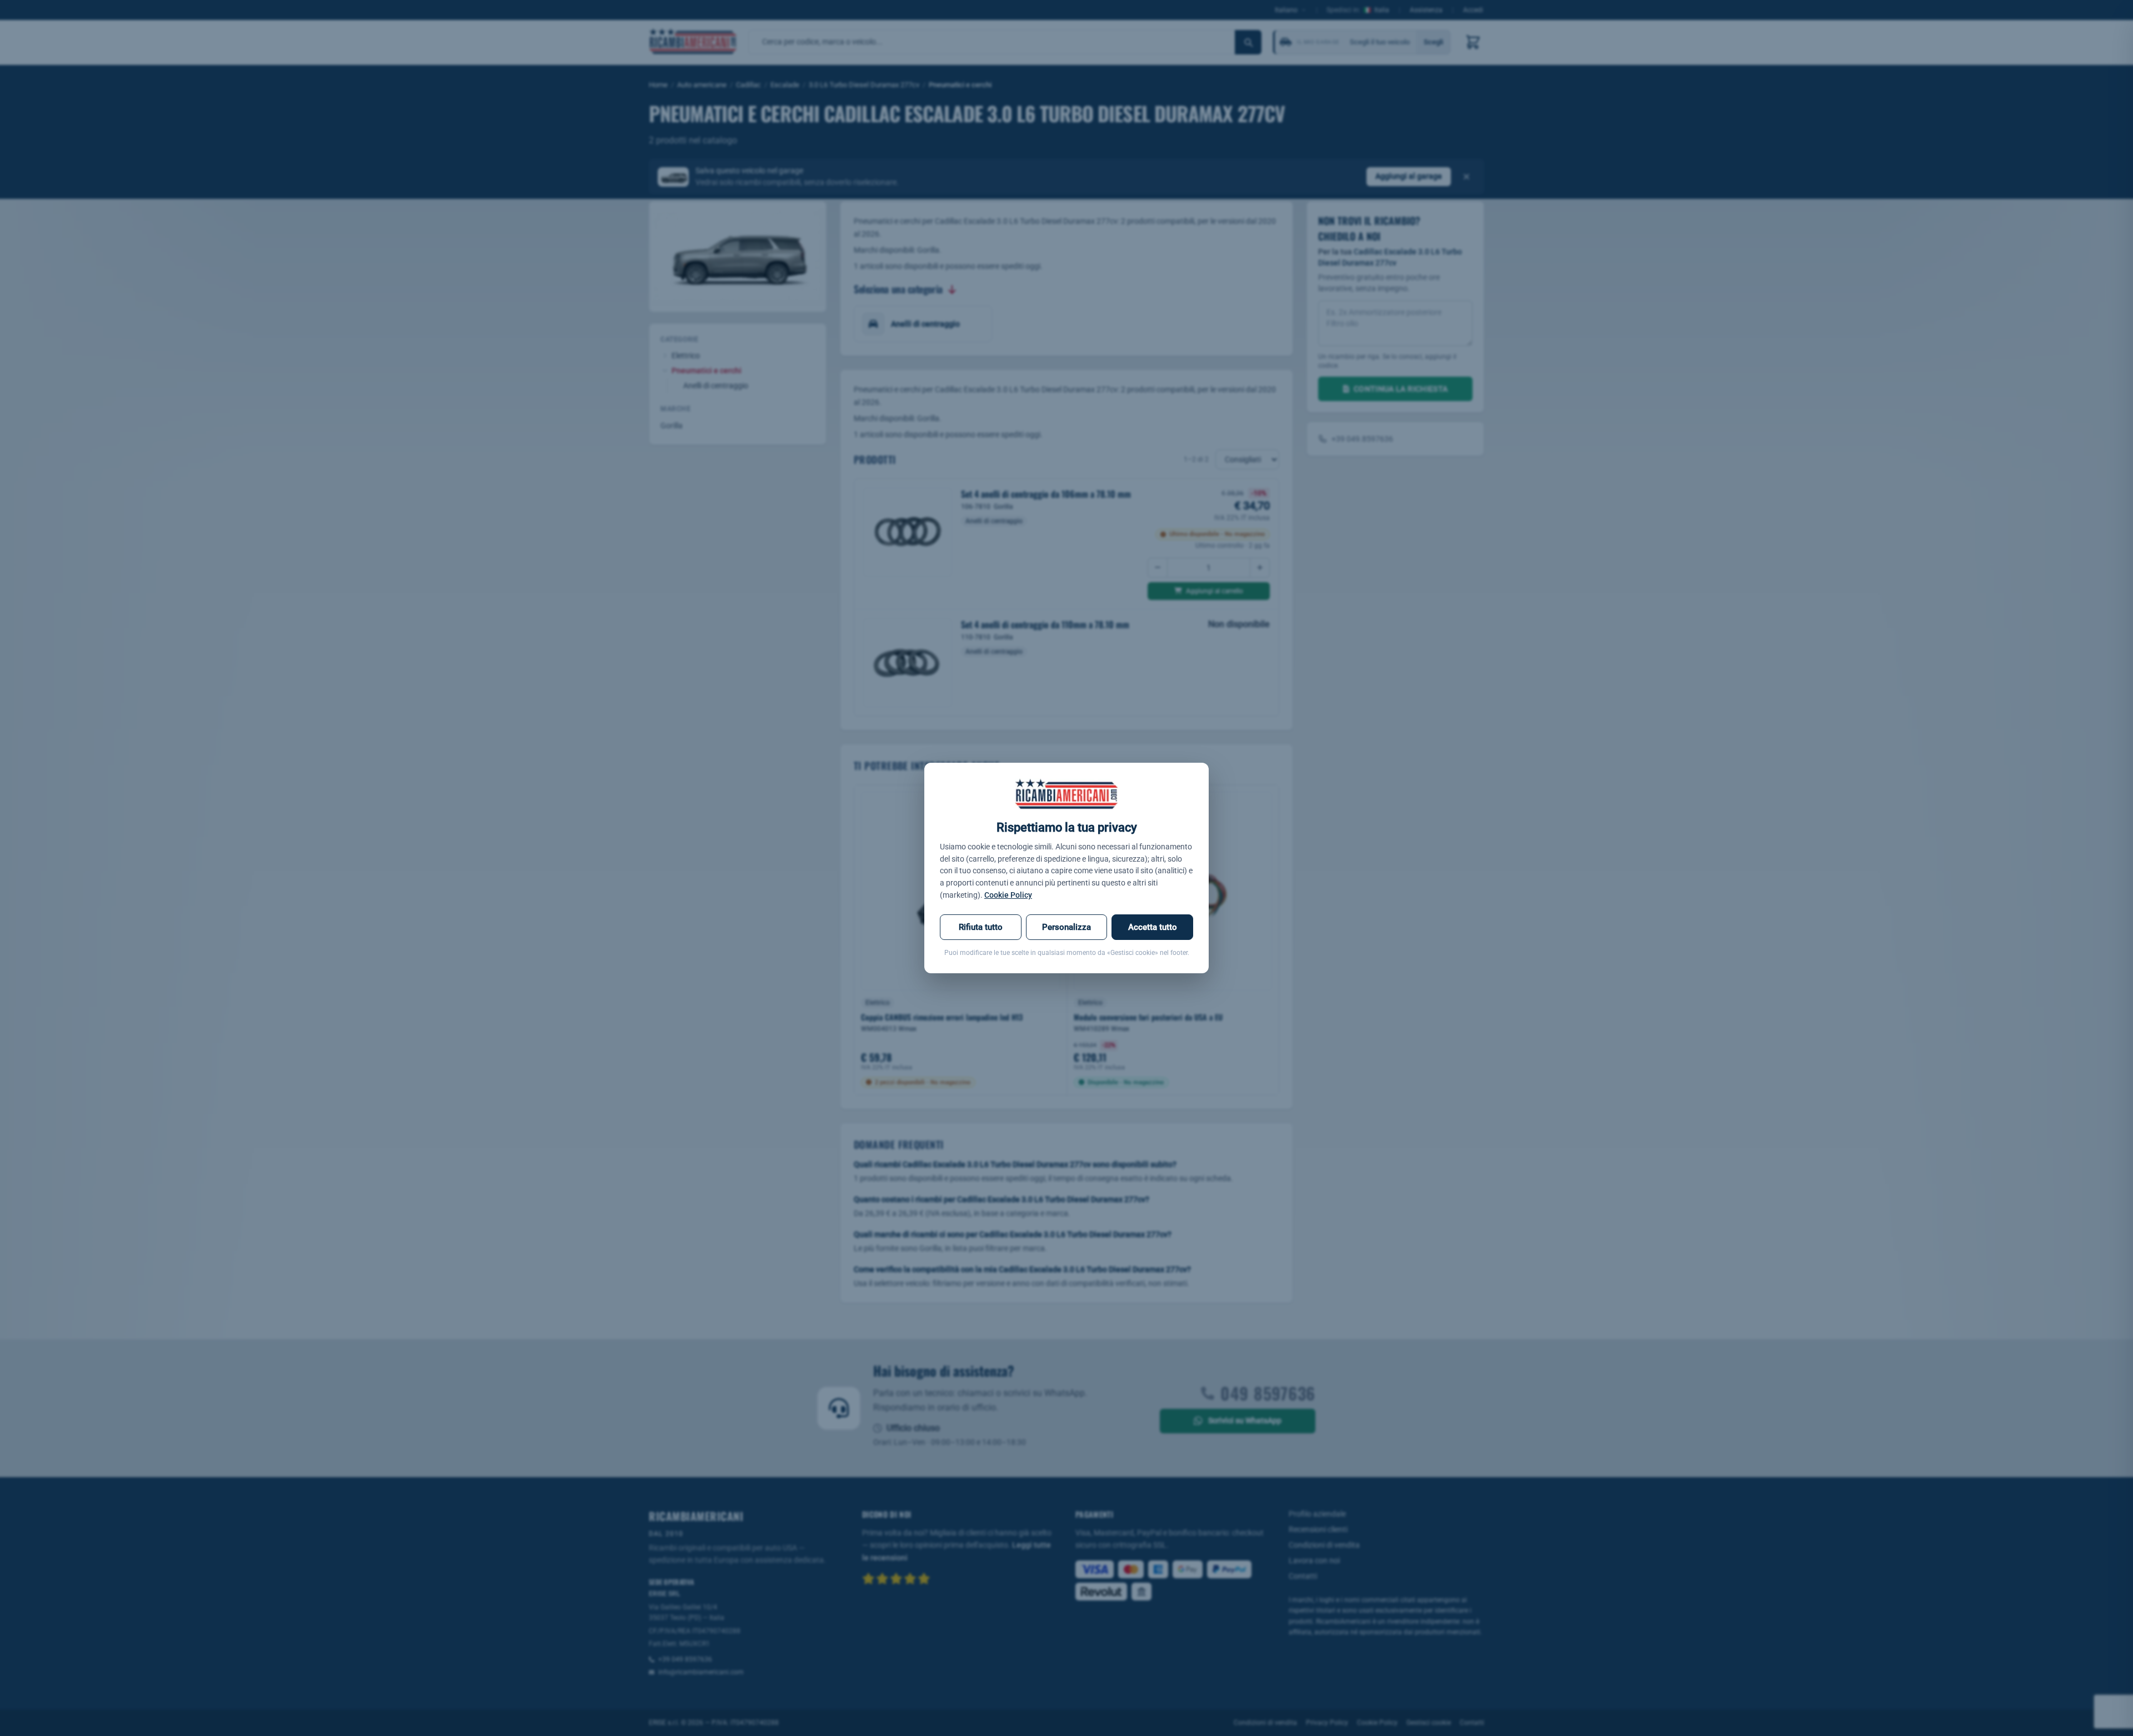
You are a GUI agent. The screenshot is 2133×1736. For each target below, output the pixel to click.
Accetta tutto (1153, 927)
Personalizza (1066, 927)
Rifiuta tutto (981, 927)
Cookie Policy (1008, 895)
